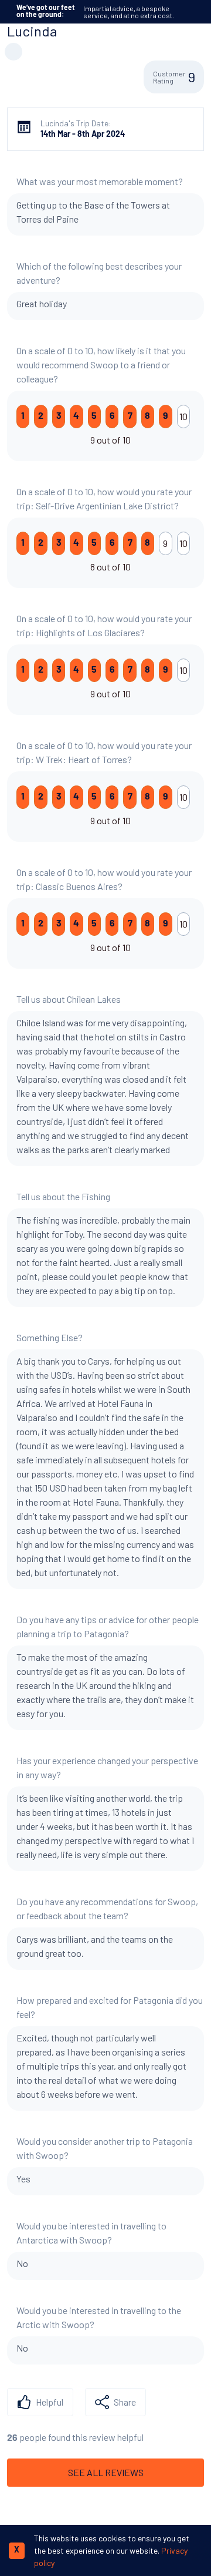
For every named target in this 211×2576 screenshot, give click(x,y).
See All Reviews (106, 2472)
